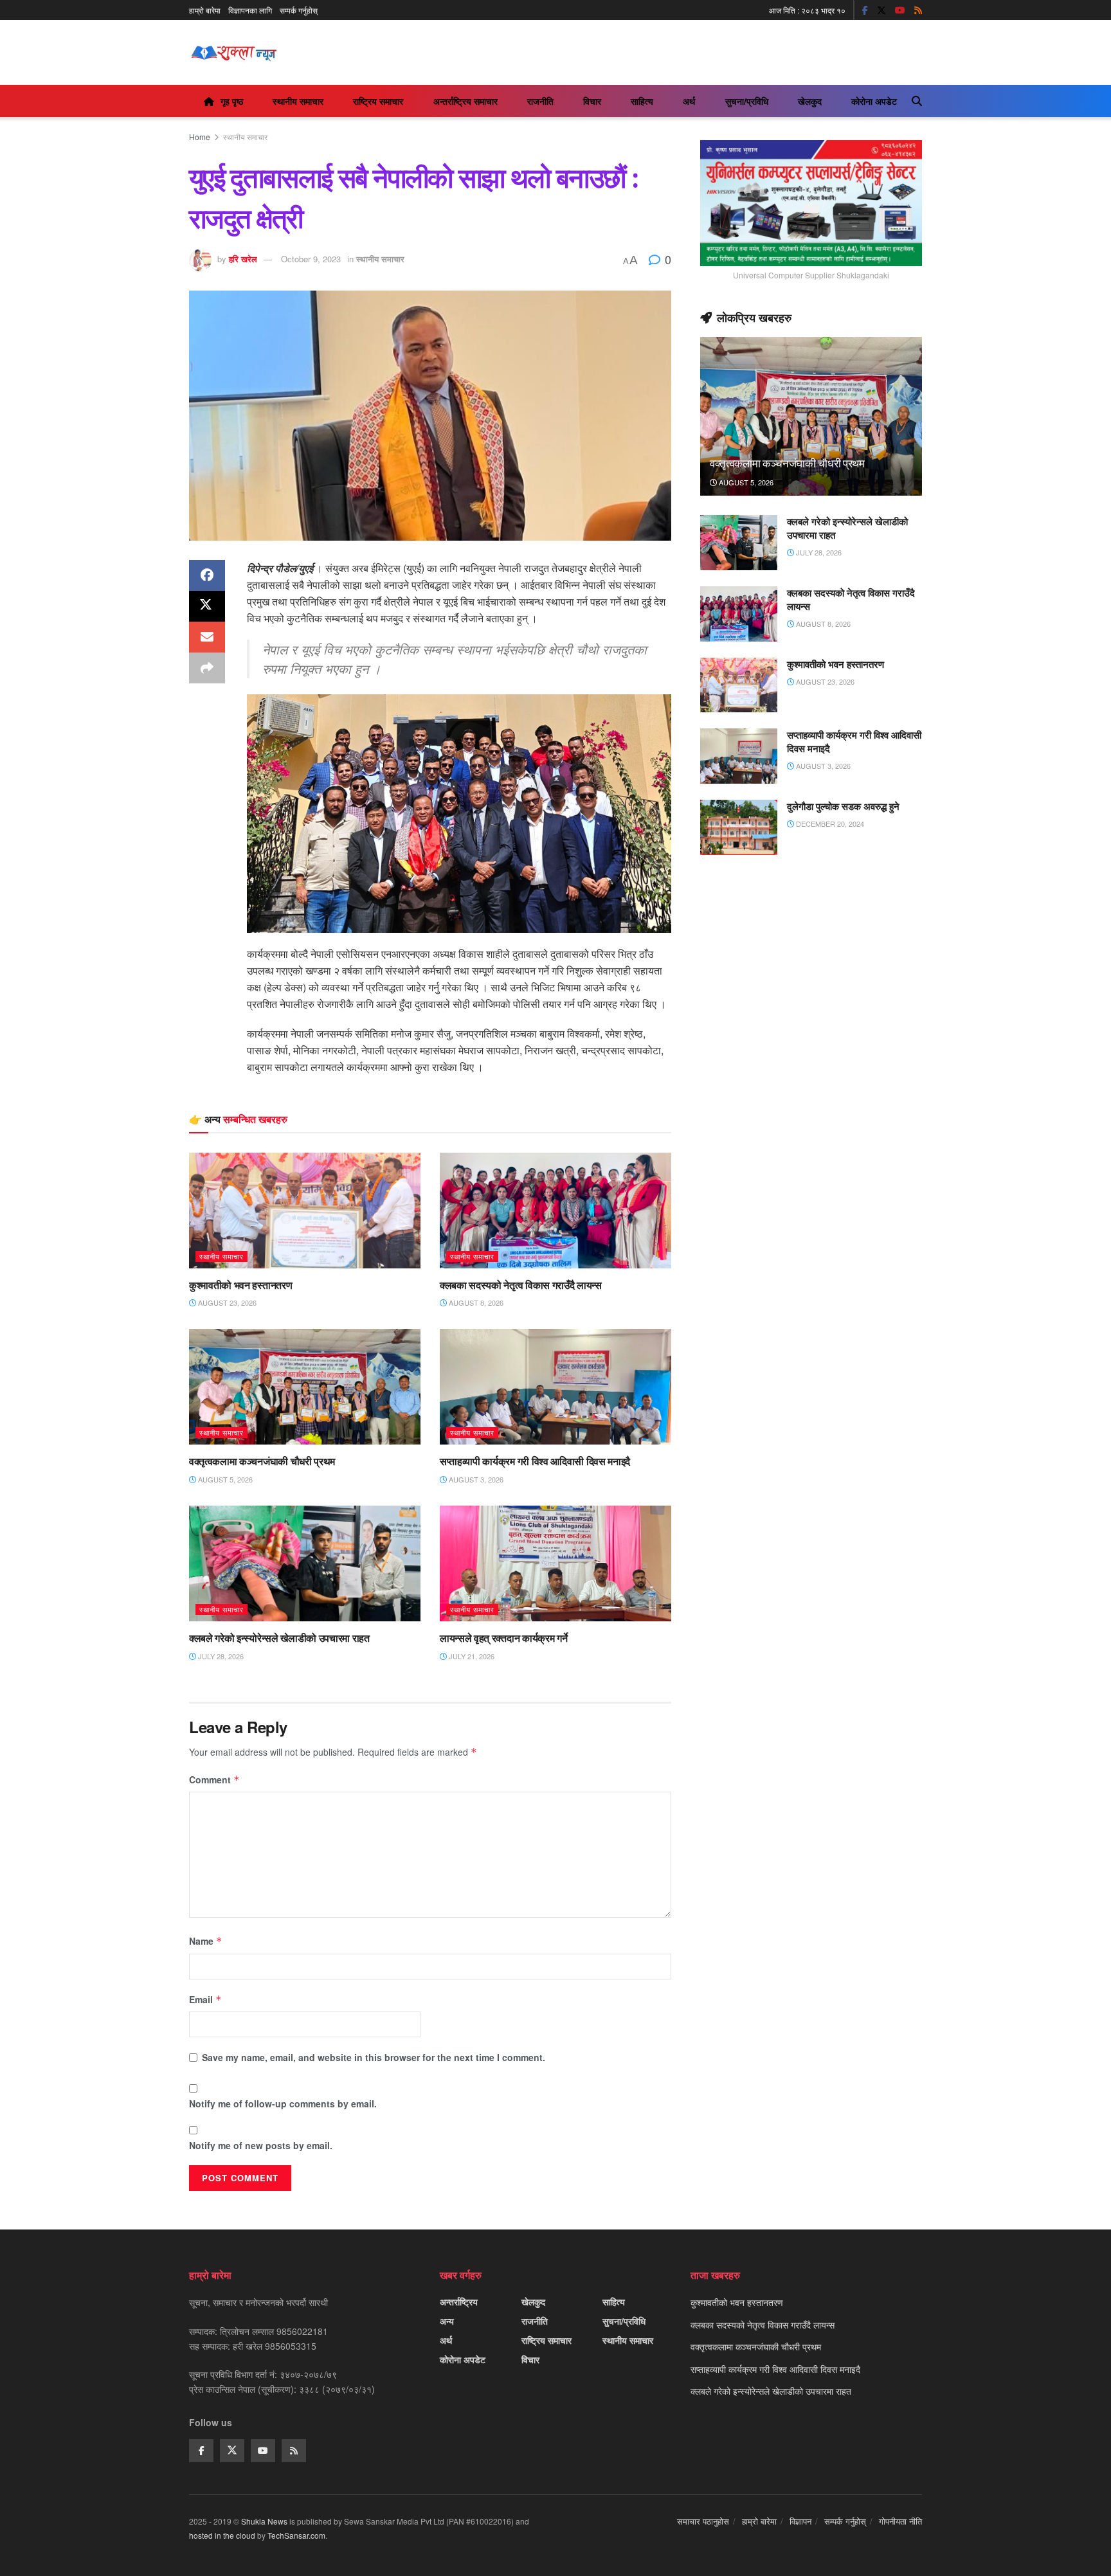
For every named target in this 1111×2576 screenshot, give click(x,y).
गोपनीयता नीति (900, 2521)
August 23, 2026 (226, 1302)
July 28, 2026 (220, 1656)
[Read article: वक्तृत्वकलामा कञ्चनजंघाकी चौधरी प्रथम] (305, 1387)
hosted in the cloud (222, 2535)
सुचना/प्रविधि (747, 101)
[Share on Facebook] (207, 575)
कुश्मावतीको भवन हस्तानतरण (240, 1285)
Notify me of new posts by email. (261, 2145)
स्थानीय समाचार (298, 101)
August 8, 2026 (475, 1302)
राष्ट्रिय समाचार (378, 101)
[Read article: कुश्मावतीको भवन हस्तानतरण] (305, 1211)
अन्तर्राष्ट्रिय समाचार (465, 101)
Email (205, 1999)
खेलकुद (810, 101)
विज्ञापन (800, 2521)
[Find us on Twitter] (881, 10)
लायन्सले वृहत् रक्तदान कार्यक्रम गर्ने (503, 1638)
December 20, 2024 (829, 824)
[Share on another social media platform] (207, 668)
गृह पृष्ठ (232, 101)
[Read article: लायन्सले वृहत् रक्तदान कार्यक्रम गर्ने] (555, 1563)
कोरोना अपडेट (874, 101)
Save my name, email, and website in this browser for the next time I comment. (374, 2057)
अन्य (447, 2321)
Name (206, 1941)
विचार (592, 101)
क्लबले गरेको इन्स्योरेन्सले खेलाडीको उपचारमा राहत (279, 1638)
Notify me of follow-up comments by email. (283, 2103)
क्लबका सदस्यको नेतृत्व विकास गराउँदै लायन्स (521, 1285)
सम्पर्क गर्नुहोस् (299, 10)
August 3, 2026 (475, 1479)
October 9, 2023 (311, 259)
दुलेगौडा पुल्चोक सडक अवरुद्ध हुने (843, 806)
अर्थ (689, 101)
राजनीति (540, 101)
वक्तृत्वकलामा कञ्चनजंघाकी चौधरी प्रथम (262, 1461)
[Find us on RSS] (918, 10)
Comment (214, 1779)
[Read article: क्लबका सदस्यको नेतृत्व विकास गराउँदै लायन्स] (555, 1211)
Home (200, 137)
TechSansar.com (296, 2535)
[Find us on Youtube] (900, 10)
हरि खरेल (243, 259)
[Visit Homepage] (234, 53)
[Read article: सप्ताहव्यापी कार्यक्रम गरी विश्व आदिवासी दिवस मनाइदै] (555, 1387)
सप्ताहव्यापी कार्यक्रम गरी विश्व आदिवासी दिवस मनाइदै (535, 1461)
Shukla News (264, 2521)
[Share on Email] (207, 637)
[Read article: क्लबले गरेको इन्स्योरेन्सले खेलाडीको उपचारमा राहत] (305, 1563)
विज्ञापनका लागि (250, 10)
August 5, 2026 (224, 1479)
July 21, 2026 (471, 1656)
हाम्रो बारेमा (205, 10)
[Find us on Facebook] (865, 10)
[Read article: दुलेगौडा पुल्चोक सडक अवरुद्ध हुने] (739, 827)
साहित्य (642, 101)
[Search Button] (917, 101)
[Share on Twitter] (207, 606)
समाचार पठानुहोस (703, 2521)
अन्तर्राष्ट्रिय (459, 2301)
